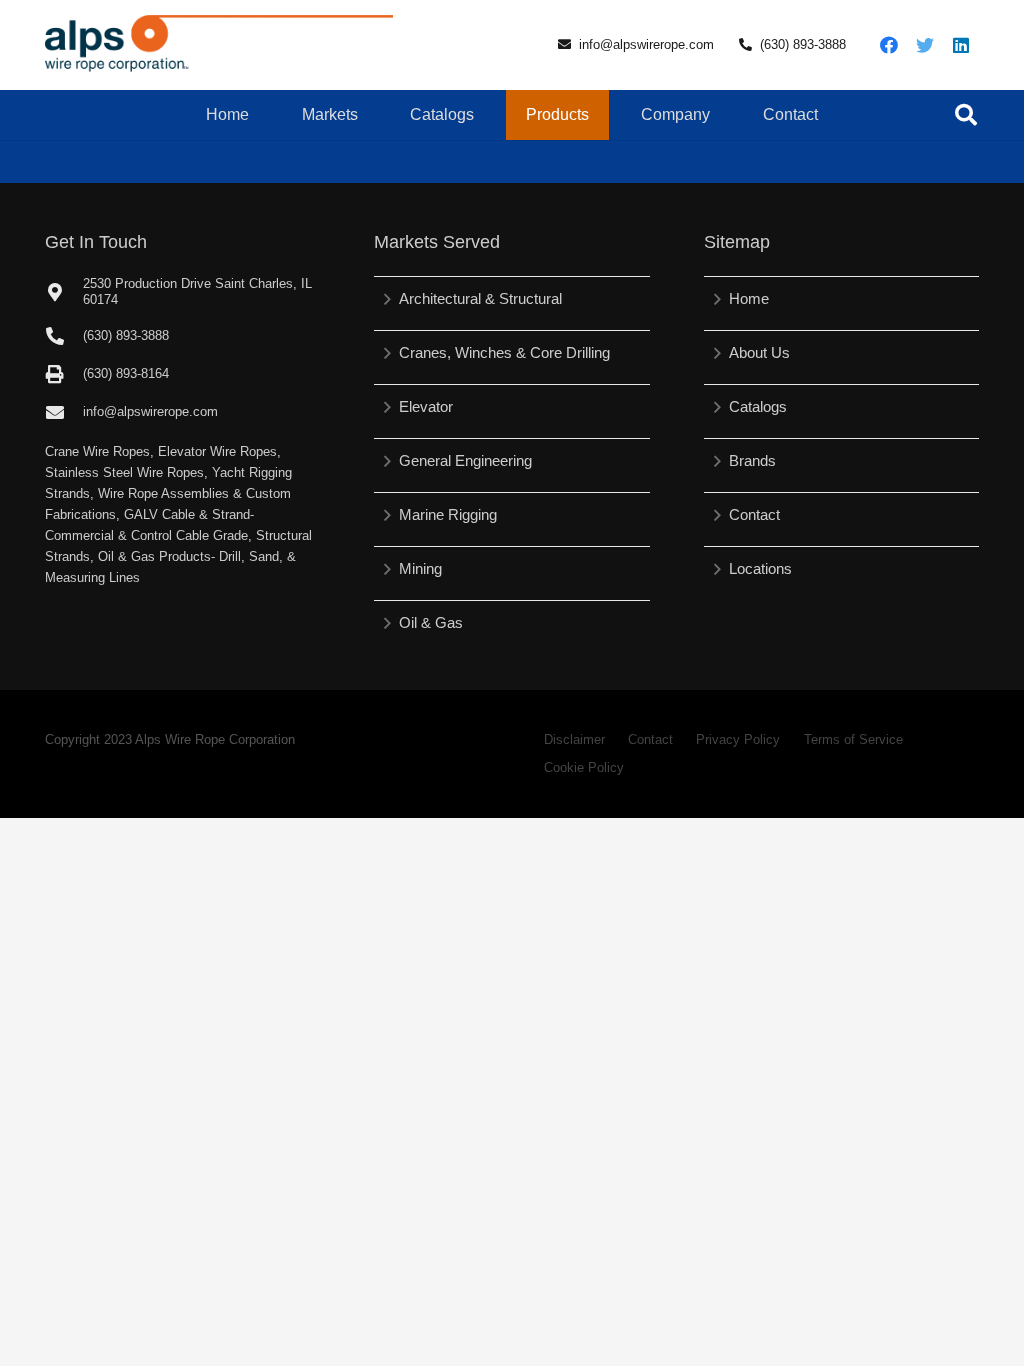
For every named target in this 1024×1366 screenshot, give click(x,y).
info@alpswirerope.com (646, 44)
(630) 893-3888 (803, 44)
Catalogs (758, 406)
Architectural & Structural (480, 298)
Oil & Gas (431, 622)
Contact (754, 514)
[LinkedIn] (961, 45)
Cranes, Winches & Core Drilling (504, 352)
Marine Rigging (448, 514)
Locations (760, 568)
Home (749, 298)
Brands (752, 460)
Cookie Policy (584, 767)
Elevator (426, 406)
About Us (759, 352)
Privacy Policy (738, 739)
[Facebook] (889, 45)
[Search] (966, 115)
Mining (420, 568)
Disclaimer (574, 739)
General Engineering (465, 460)
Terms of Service (853, 739)
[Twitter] (925, 45)
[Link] (219, 45)
